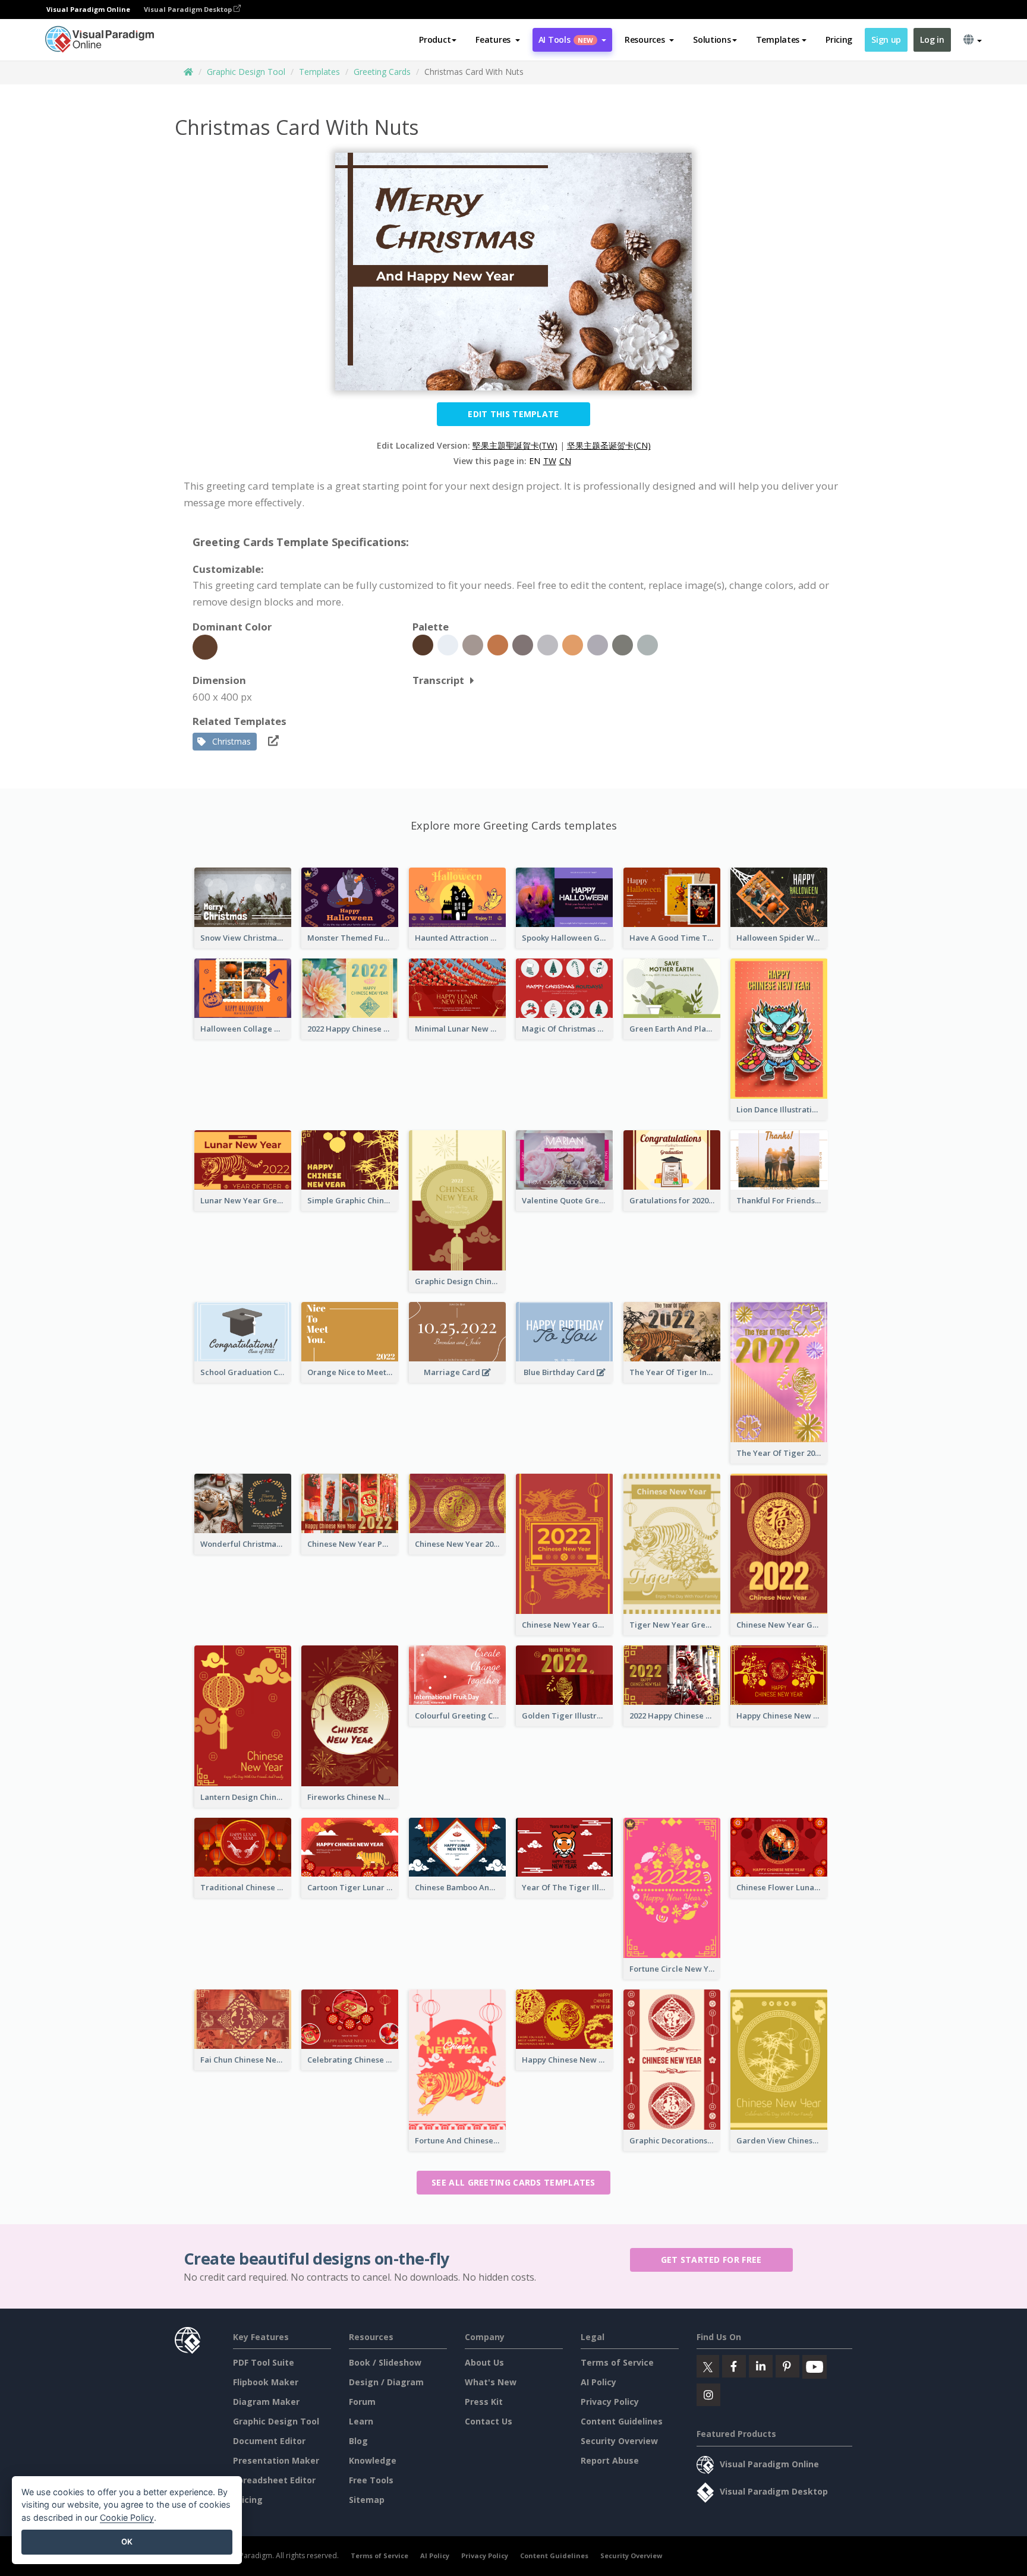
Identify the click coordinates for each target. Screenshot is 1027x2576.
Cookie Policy (127, 2517)
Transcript (438, 680)
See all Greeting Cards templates (513, 2182)
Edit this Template (513, 414)
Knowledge (373, 2460)
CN (565, 461)
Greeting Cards (382, 72)
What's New (491, 2382)
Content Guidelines (622, 2421)
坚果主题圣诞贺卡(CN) (609, 445)
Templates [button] (778, 40)
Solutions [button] (712, 40)
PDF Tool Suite (264, 2362)
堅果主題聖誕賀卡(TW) (515, 445)
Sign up (886, 40)
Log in (932, 40)
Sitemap (367, 2500)
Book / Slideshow (385, 2362)
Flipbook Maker (266, 2382)
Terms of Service (617, 2362)
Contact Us (489, 2421)
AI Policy (598, 2382)
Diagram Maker (266, 2402)
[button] (498, 40)
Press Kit (484, 2402)
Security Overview (619, 2441)
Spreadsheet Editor (274, 2480)
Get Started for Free (711, 2260)
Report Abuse (610, 2460)
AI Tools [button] (566, 40)
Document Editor (269, 2441)
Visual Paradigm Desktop (189, 9)
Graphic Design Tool (246, 72)
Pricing (839, 40)
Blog (358, 2441)
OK (127, 2542)
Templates (319, 72)
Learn (361, 2421)
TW (550, 461)
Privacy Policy (610, 2402)
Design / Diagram (386, 2382)
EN (535, 461)
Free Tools (371, 2480)
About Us (484, 2362)
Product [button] (435, 40)
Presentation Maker (276, 2460)
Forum (362, 2402)
